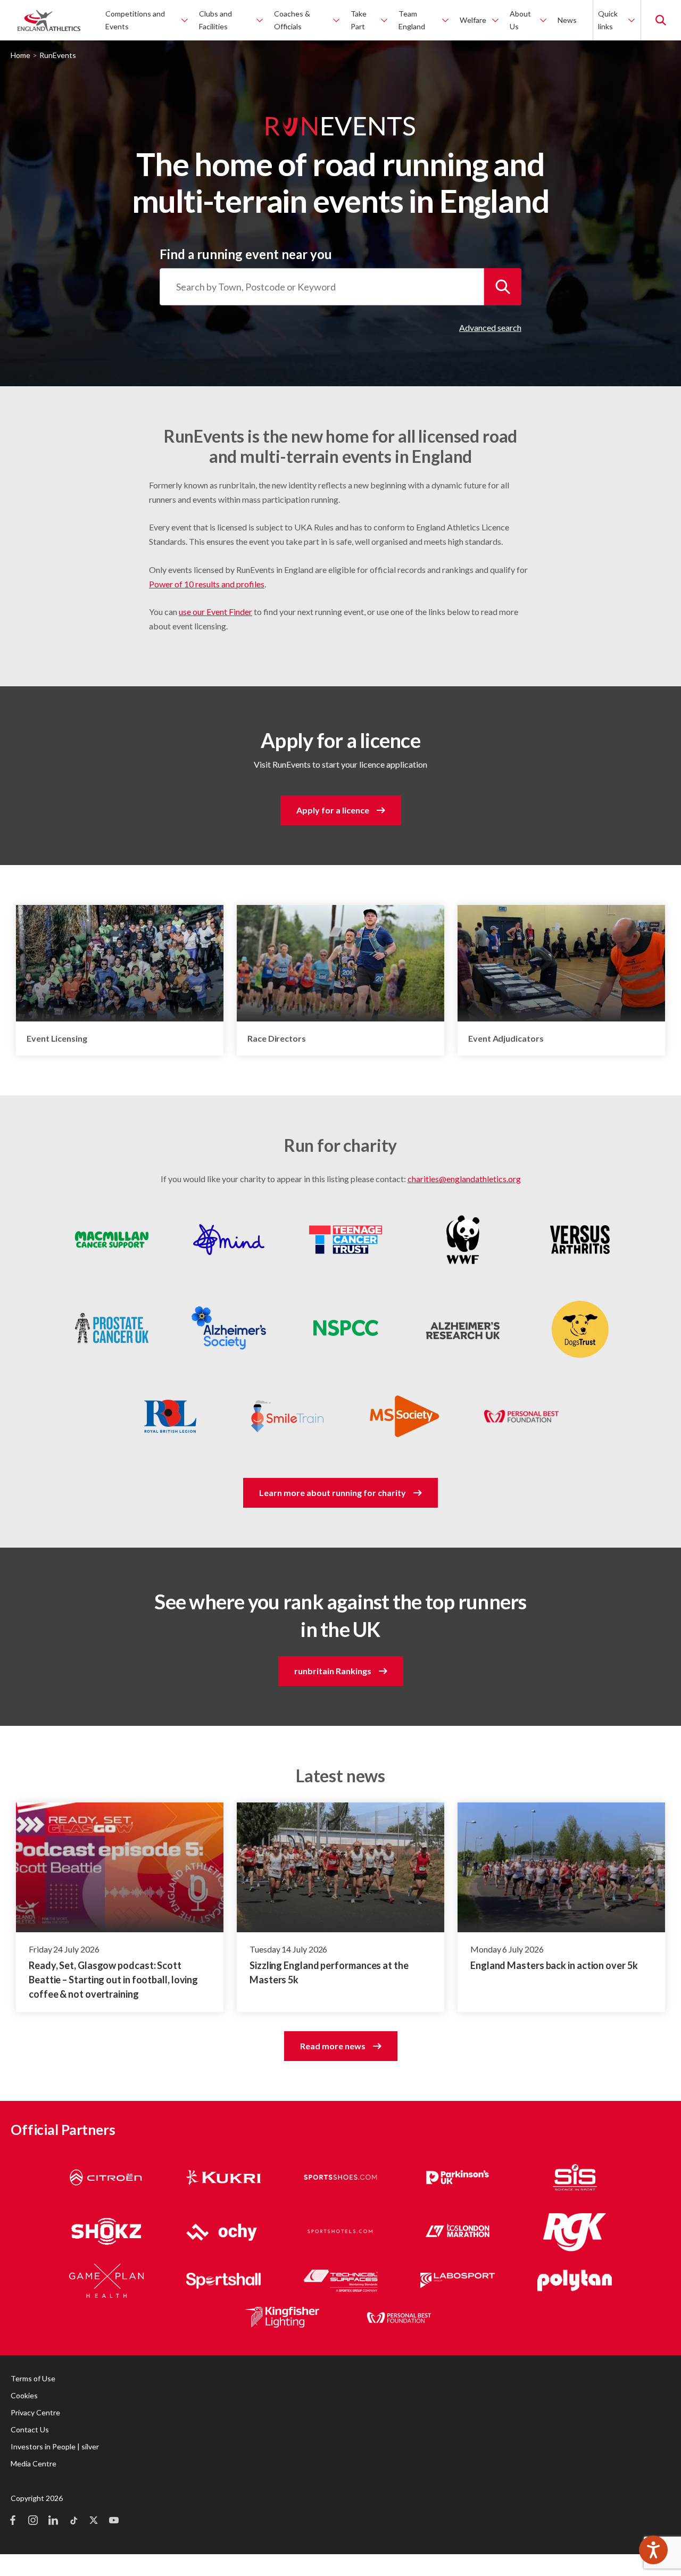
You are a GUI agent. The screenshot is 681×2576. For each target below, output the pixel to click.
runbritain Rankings (333, 1671)
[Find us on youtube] (114, 2521)
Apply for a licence (333, 810)
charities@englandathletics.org (464, 1179)
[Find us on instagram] (33, 2521)
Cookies (24, 2395)
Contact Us (30, 2429)
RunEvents (58, 55)
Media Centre (34, 2463)
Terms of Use (33, 2378)
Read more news (333, 2046)
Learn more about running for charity (333, 1493)
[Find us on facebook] (13, 2521)
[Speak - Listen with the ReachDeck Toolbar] (653, 2550)
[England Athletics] (49, 20)
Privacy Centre (35, 2412)
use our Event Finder (215, 612)
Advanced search (490, 327)
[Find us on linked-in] (53, 2521)
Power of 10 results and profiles (207, 584)
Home (20, 55)
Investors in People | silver (55, 2446)
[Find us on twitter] (94, 2521)
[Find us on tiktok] (73, 2521)
